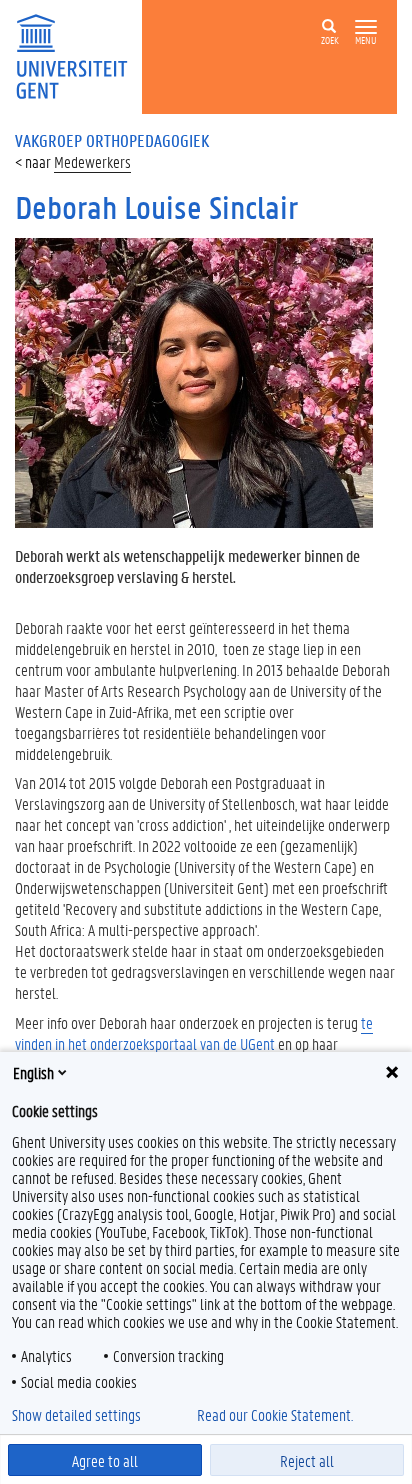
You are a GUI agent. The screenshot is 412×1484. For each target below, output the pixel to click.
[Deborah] (194, 380)
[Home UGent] (78, 54)
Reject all (307, 1460)
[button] (366, 27)
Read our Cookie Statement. (275, 1415)
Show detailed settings (76, 1415)
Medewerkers (92, 161)
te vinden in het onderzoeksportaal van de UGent (194, 1033)
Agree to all (105, 1460)
